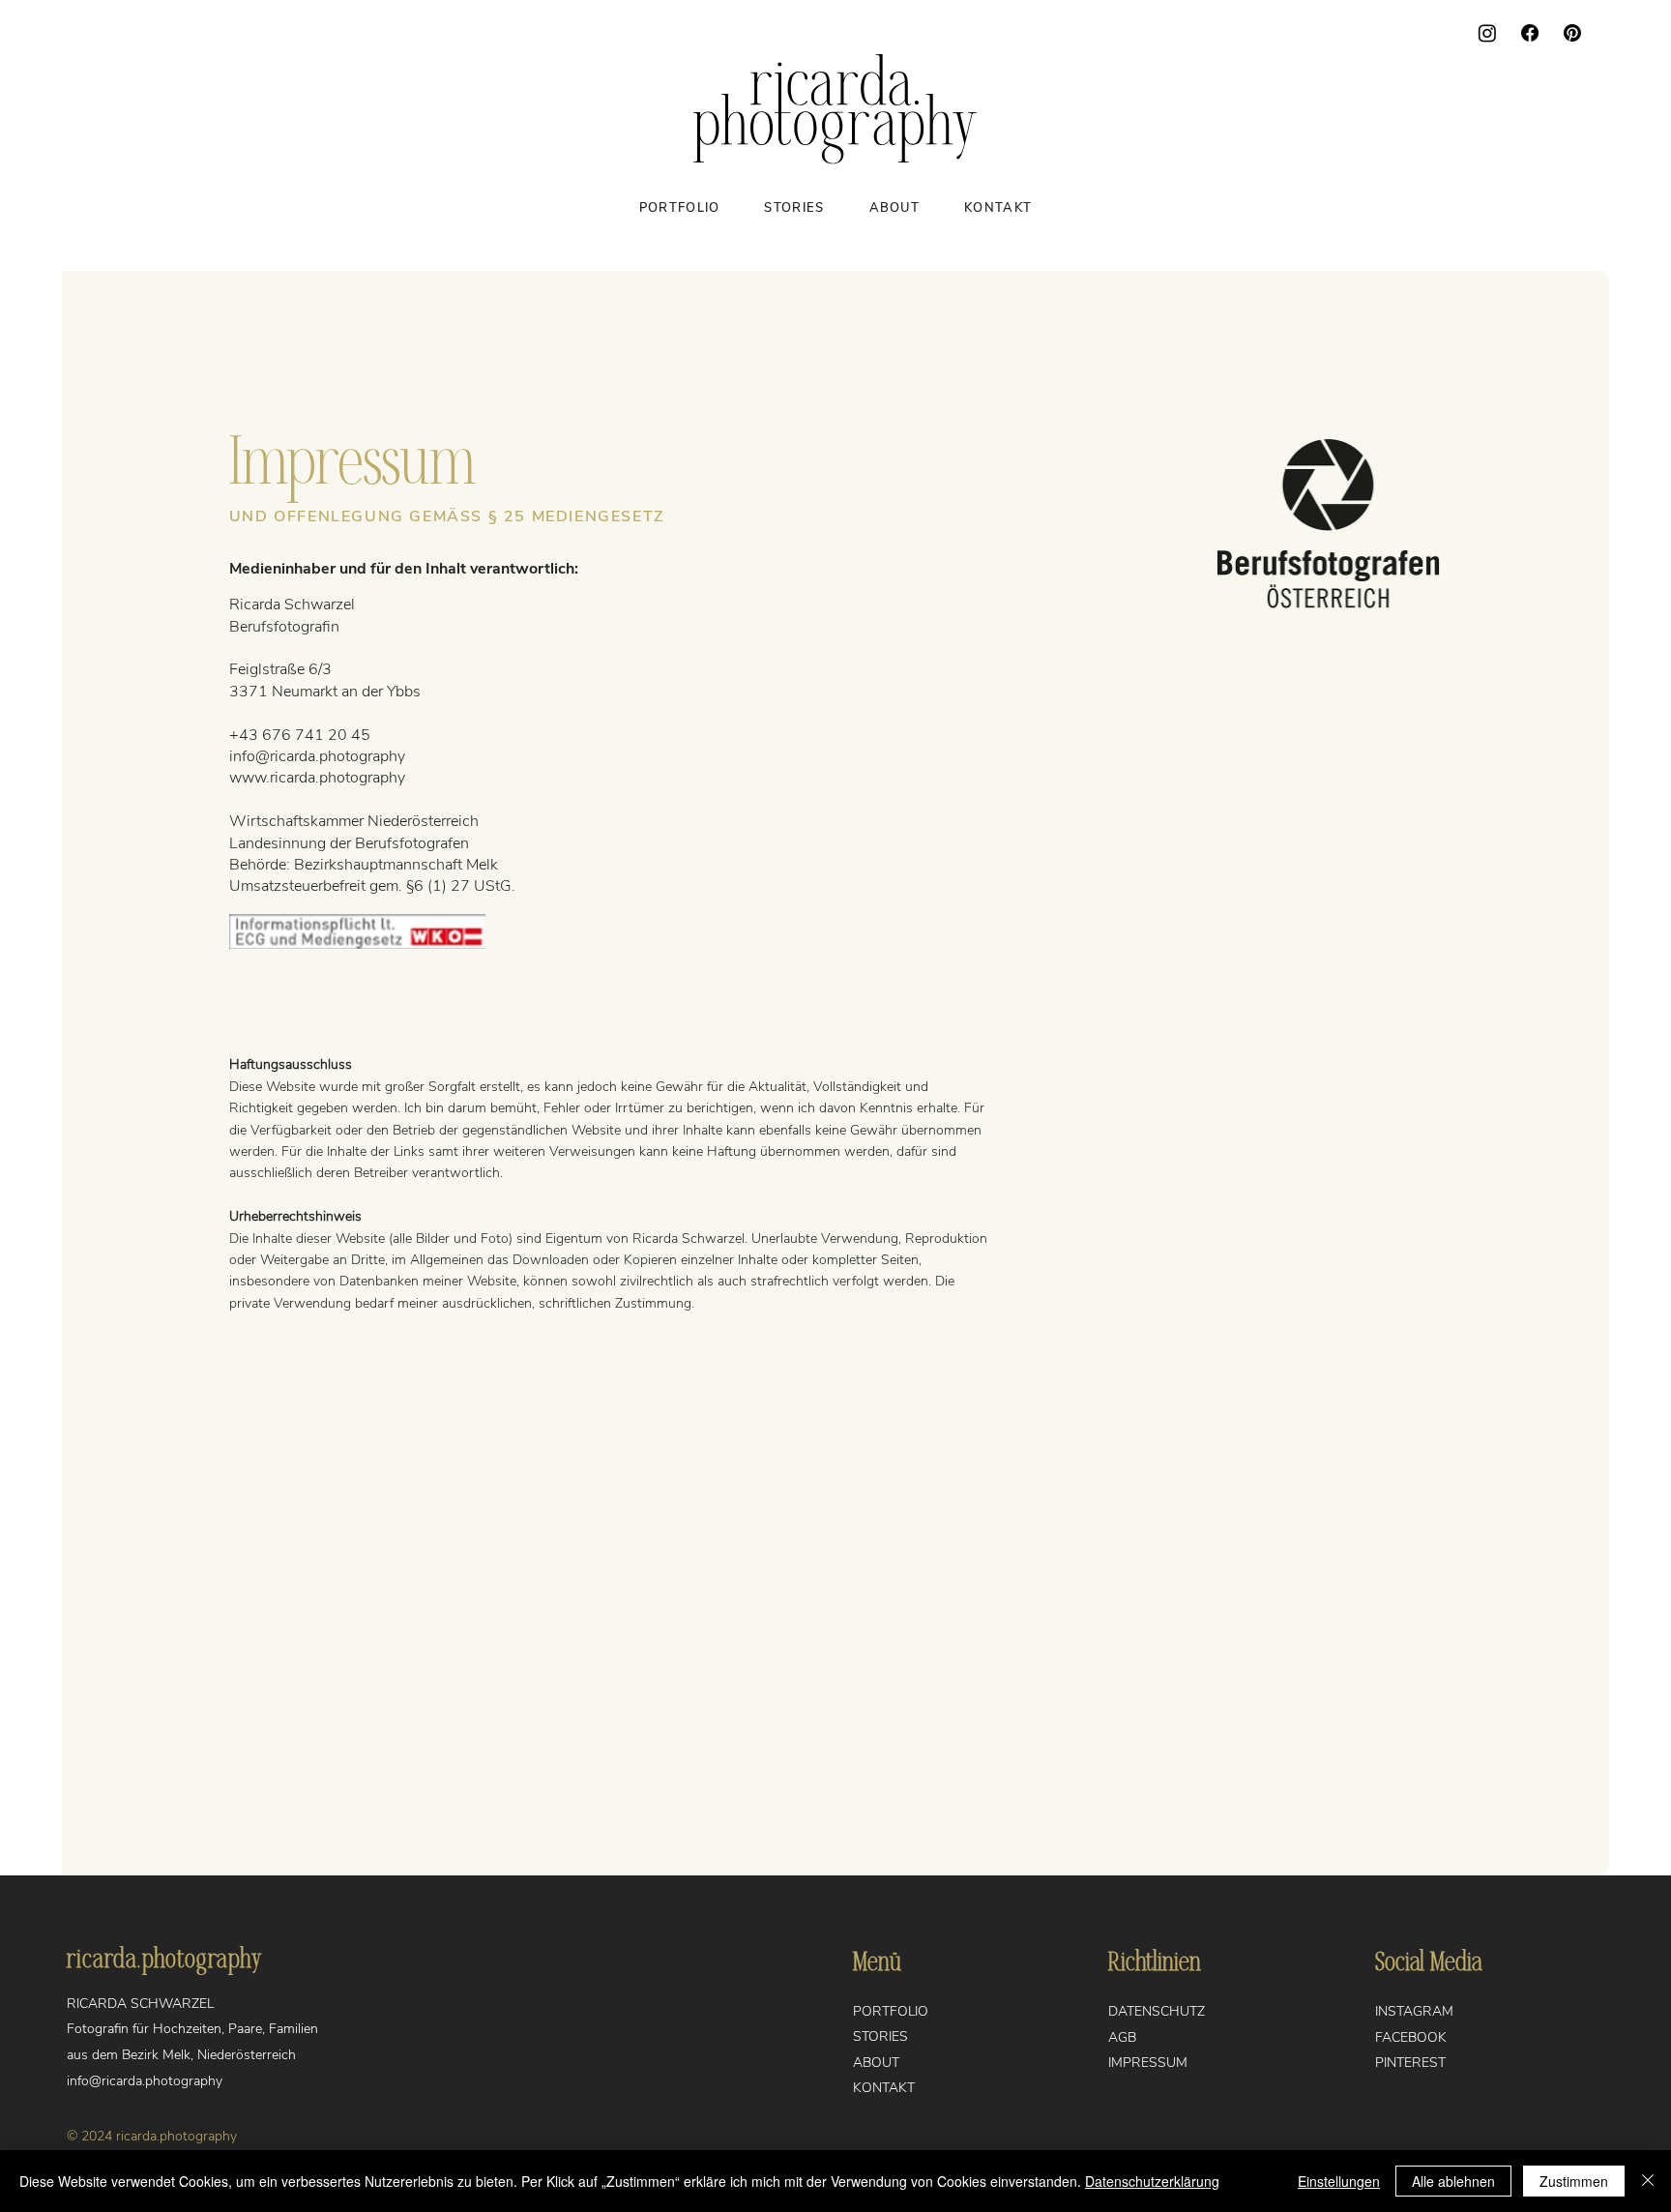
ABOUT (876, 2063)
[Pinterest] (1572, 33)
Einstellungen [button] (1339, 2181)
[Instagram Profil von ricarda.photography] (1487, 33)
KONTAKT (884, 2088)
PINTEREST (1410, 2063)
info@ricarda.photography (317, 756)
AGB (1122, 2037)
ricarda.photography (164, 1960)
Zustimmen (1574, 2181)
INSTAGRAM (1414, 2011)
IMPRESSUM (1148, 2063)
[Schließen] (1648, 2181)
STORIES (880, 2036)
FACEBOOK (1411, 2037)
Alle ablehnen (1453, 2181)
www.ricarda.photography (317, 778)
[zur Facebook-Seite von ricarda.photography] (1530, 33)
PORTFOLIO (891, 2011)
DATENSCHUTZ (1157, 2011)
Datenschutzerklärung (1152, 2181)
